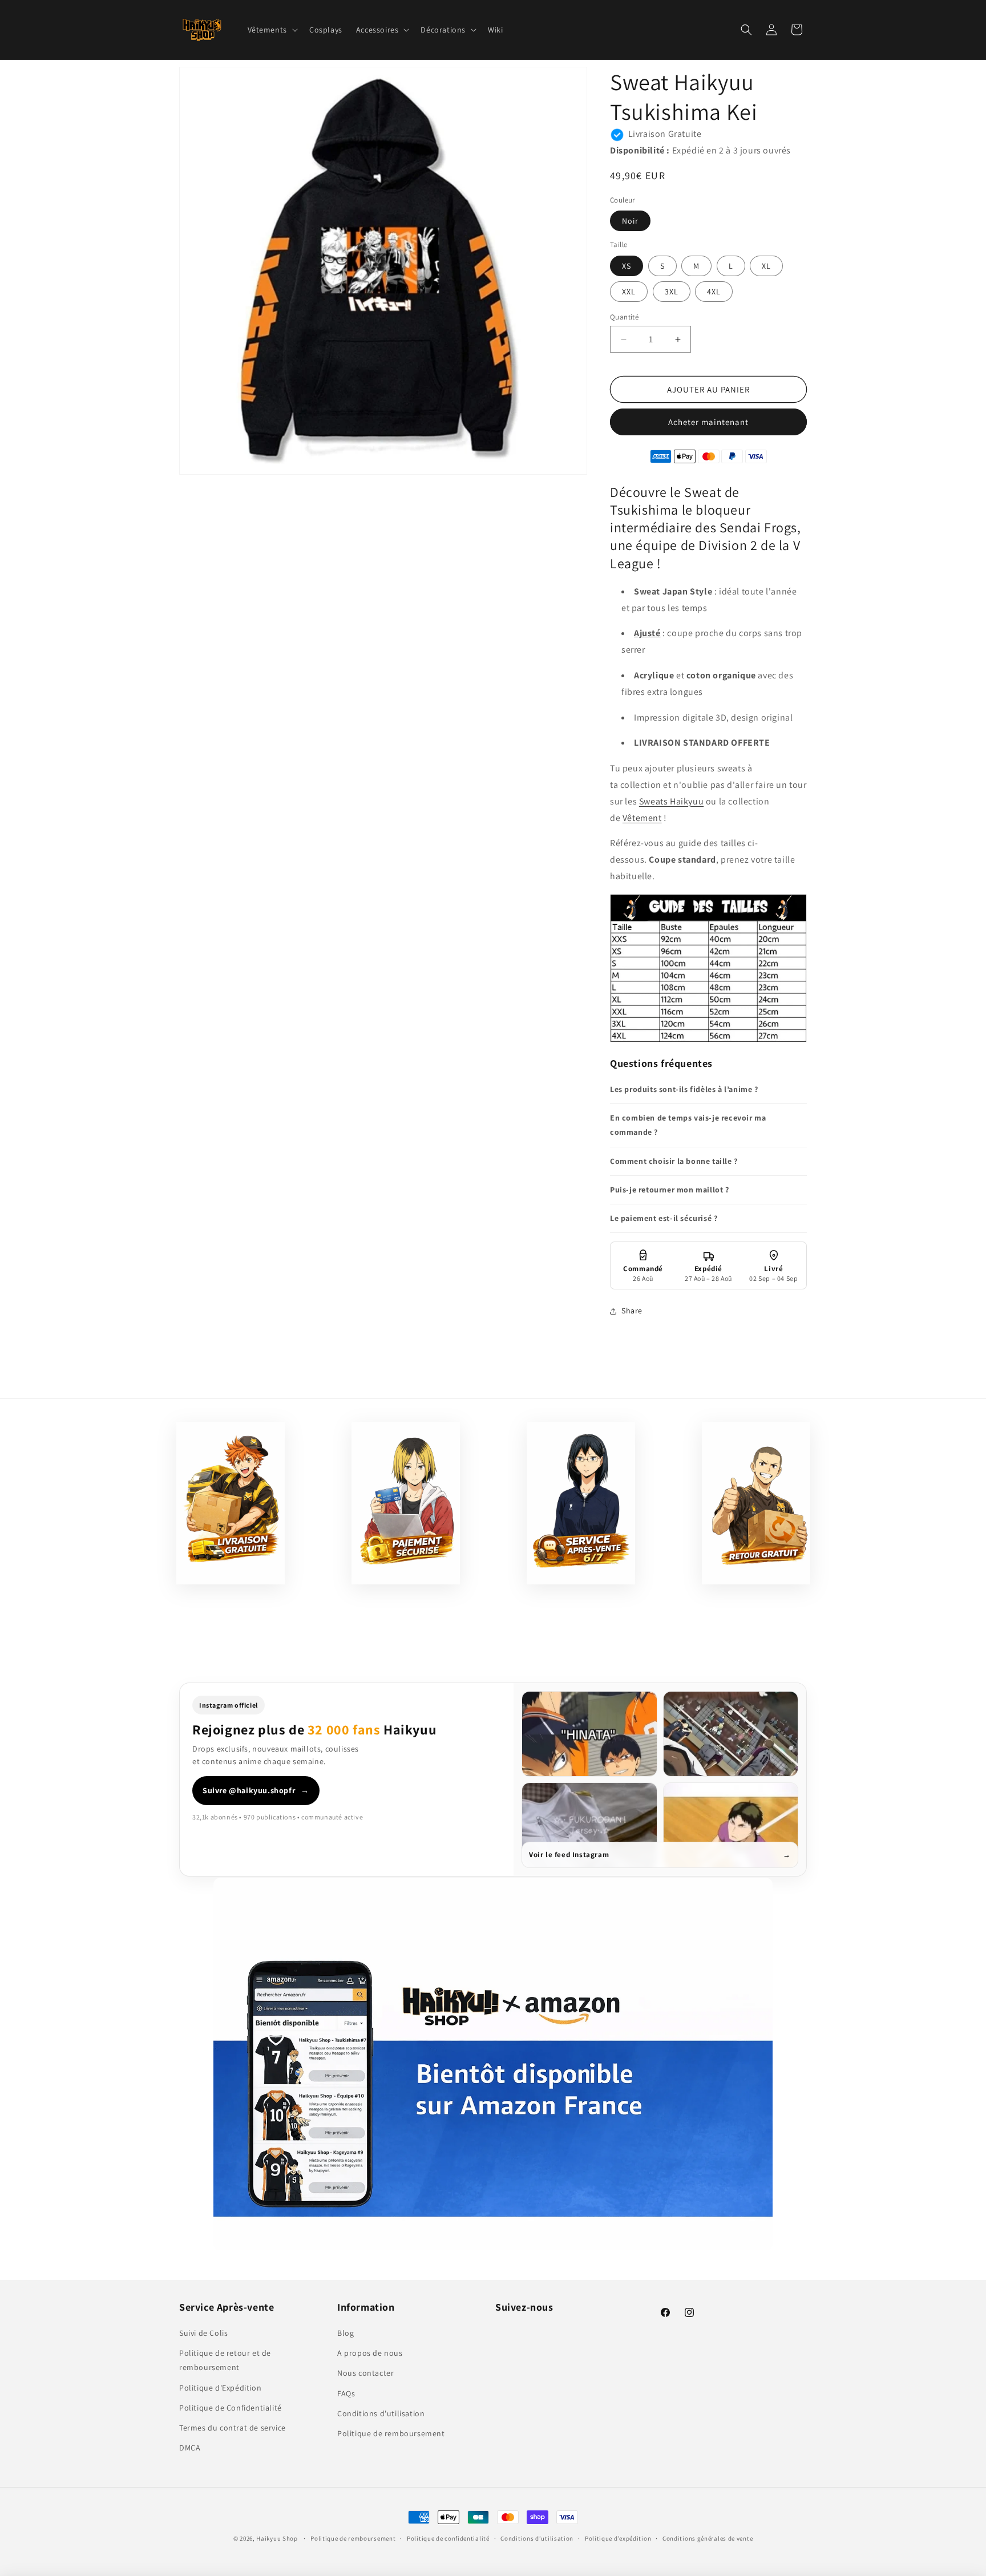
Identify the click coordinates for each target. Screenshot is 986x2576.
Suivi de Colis (203, 2333)
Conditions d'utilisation (381, 2413)
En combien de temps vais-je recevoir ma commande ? (688, 1125)
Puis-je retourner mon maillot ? (670, 1190)
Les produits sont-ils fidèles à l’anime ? (684, 1089)
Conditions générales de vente (708, 2538)
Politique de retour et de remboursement (225, 2361)
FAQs (346, 2393)
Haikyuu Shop (277, 2538)
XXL (629, 292)
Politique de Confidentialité (231, 2408)
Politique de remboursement (391, 2433)
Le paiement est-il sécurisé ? (664, 1218)
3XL (672, 292)
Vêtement (642, 818)
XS (627, 266)
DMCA (190, 2448)
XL (766, 266)
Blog (345, 2333)
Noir (630, 221)
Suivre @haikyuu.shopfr (256, 1790)
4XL (714, 292)
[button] (272, 30)
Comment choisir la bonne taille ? (674, 1161)
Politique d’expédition (618, 2538)
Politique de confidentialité (448, 2538)
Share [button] (632, 1311)
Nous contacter (365, 2373)
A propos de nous (370, 2353)
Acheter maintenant (708, 422)
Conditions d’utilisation (537, 2538)
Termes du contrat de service (233, 2428)
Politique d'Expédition (220, 2388)
